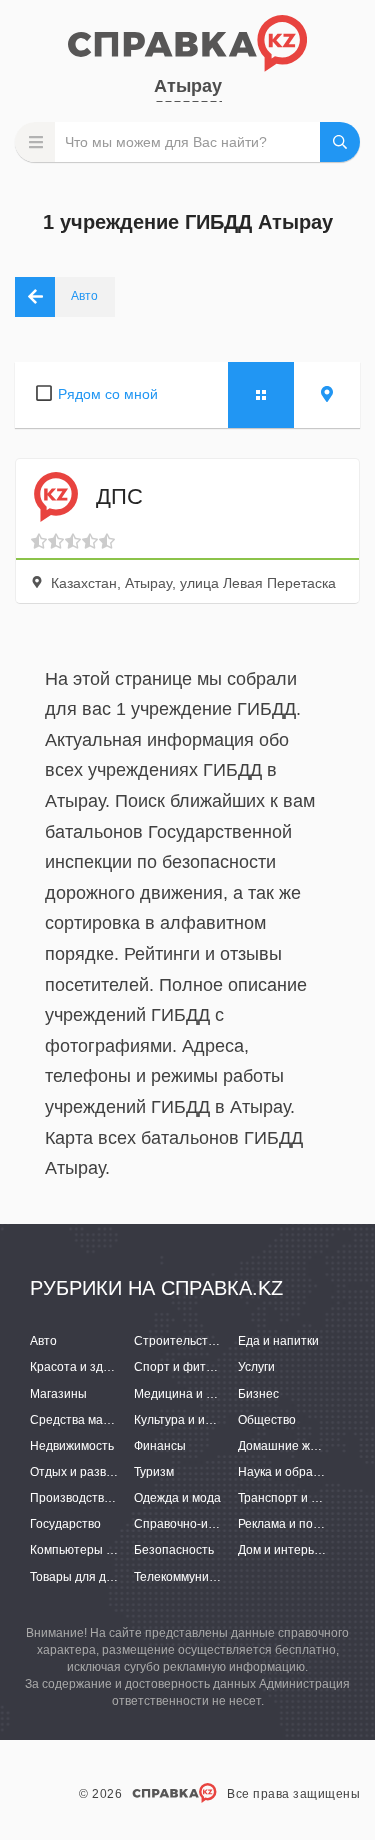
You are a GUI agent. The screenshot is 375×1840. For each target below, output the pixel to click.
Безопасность (174, 1550)
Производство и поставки (102, 1498)
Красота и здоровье (86, 1367)
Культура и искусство (193, 1420)
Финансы (160, 1446)
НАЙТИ (340, 142)
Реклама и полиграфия (303, 1524)
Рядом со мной (108, 394)
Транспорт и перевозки (304, 1498)
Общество (267, 1420)
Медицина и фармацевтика (212, 1394)
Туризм (154, 1472)
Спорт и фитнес (180, 1367)
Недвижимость (72, 1446)
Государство (65, 1524)
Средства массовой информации (124, 1420)
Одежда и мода (177, 1498)
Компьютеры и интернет (100, 1550)
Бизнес (258, 1394)
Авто (43, 1341)
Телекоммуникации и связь (210, 1577)
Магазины (58, 1394)
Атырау (188, 86)
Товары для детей (81, 1577)
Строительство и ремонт (205, 1341)
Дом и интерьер (283, 1550)
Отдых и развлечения (92, 1472)
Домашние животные (298, 1446)
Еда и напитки (278, 1341)
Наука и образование (299, 1472)
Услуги (256, 1367)
